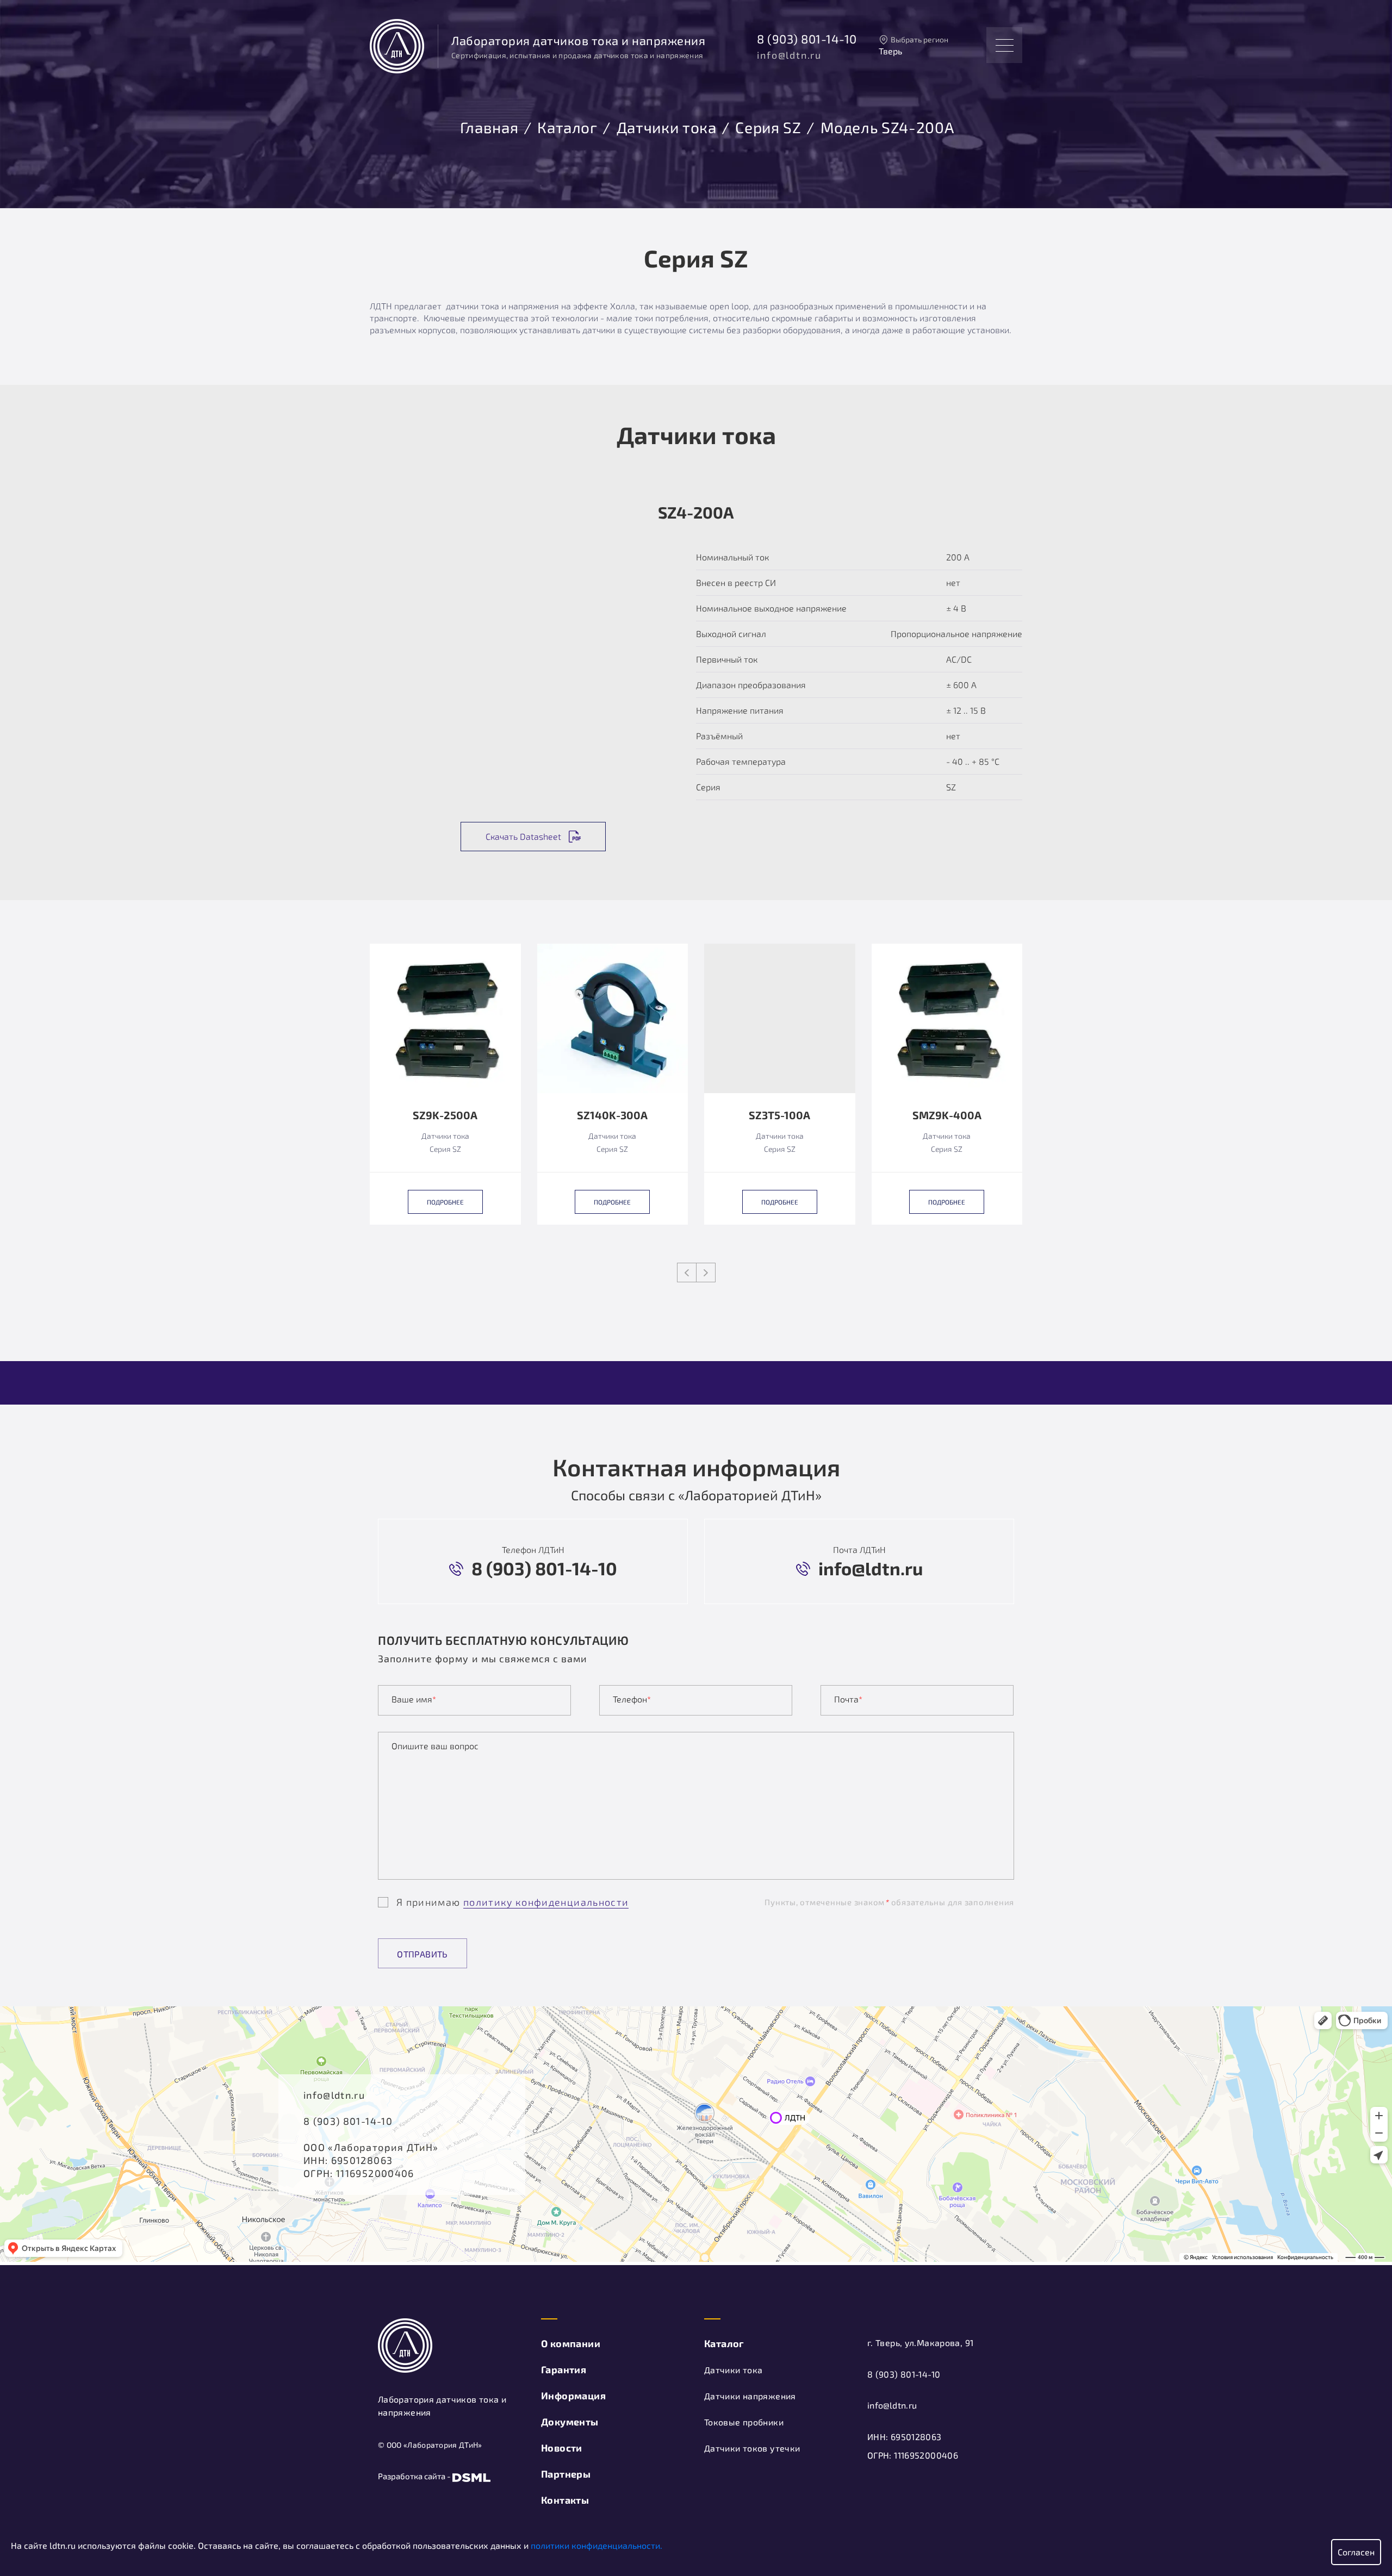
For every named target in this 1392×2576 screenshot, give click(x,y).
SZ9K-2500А (445, 1115)
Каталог (567, 126)
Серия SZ (768, 126)
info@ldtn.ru (789, 55)
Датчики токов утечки (752, 2448)
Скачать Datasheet (523, 836)
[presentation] (687, 1273)
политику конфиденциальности (546, 1902)
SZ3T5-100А (779, 1115)
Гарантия (564, 2369)
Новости (562, 2448)
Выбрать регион (919, 39)
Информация (573, 2396)
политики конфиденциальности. (596, 2545)
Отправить (422, 1954)
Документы (570, 2422)
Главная (489, 126)
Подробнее (445, 1202)
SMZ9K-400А (947, 1115)
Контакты (565, 2500)
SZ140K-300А (612, 1115)
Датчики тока (667, 126)
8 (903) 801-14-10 (807, 39)
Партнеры (566, 2474)
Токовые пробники (744, 2422)
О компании (571, 2343)
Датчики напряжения (750, 2396)
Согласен (1356, 2552)
